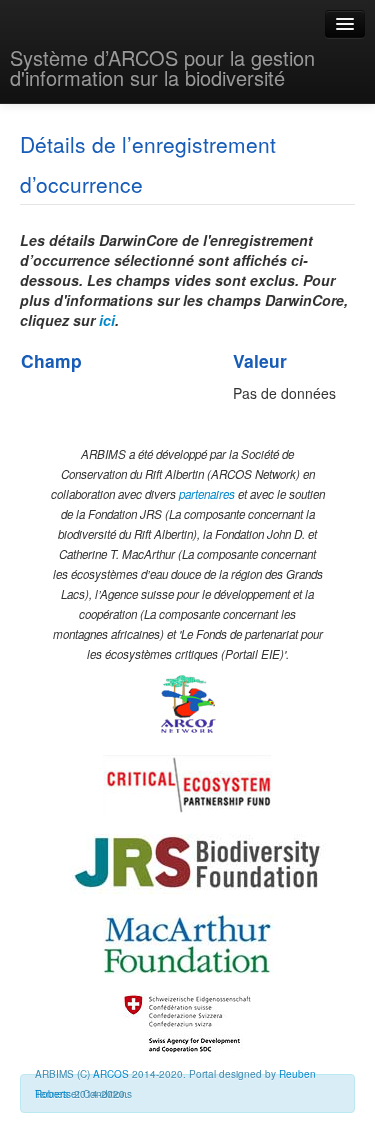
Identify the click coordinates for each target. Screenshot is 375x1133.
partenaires (207, 494)
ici (107, 320)
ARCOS (111, 1074)
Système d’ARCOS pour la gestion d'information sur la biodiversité (162, 67)
